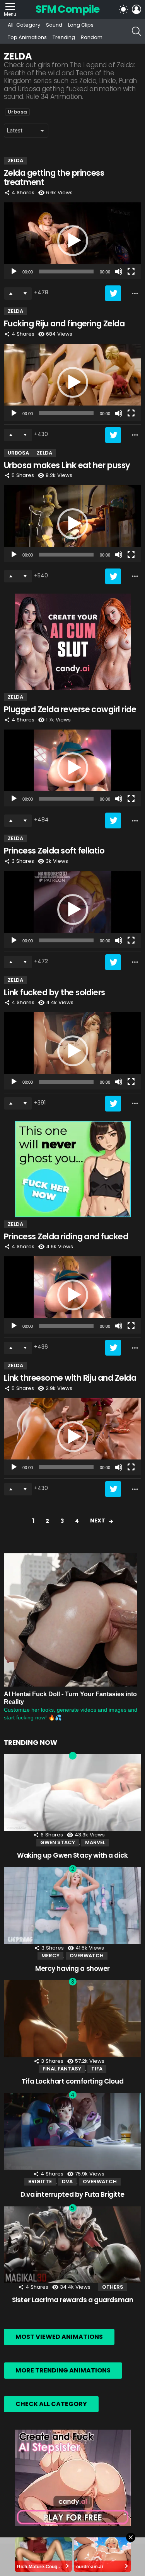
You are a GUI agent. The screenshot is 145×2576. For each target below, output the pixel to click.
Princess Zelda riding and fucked (66, 1236)
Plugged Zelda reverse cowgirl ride (70, 709)
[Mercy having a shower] (72, 1906)
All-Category (24, 25)
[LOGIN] (136, 9)
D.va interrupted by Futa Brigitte (72, 2194)
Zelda (15, 160)
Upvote (11, 294)
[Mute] (119, 272)
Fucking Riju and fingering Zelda (64, 323)
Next (98, 1520)
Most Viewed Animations (59, 2337)
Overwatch (87, 1956)
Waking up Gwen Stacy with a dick (72, 1855)
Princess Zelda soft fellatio (54, 851)
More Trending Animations (63, 2370)
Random (92, 37)
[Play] (14, 272)
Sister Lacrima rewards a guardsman (73, 2300)
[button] (73, 241)
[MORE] (135, 294)
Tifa (97, 2069)
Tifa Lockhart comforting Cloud (72, 2081)
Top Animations (27, 37)
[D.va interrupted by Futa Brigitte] (72, 2132)
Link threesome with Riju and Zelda (70, 1378)
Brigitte (40, 2181)
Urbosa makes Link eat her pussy (67, 465)
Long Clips (81, 25)
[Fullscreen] (131, 272)
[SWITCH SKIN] (123, 9)
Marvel (95, 1842)
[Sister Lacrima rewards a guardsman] (72, 2245)
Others (113, 2287)
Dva (67, 2181)
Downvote (25, 294)
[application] (72, 241)
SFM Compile (67, 9)
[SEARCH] (136, 31)
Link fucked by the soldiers (55, 992)
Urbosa (17, 112)
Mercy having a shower (72, 1968)
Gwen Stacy (58, 1842)
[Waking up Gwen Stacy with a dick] (72, 1793)
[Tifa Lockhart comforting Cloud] (72, 2019)
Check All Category (51, 2404)
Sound (54, 25)
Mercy (50, 1956)
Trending (64, 37)
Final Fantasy (62, 2069)
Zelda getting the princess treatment (54, 177)
